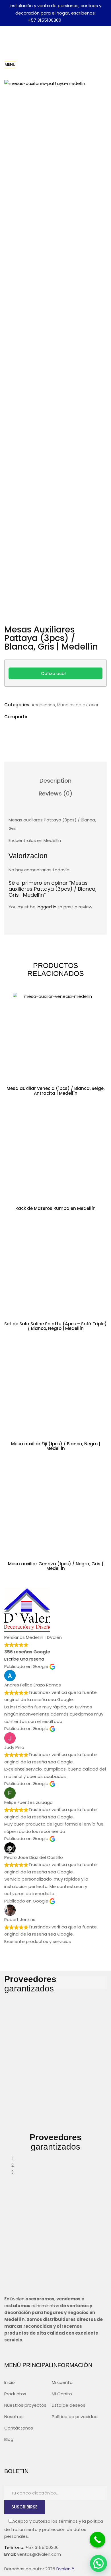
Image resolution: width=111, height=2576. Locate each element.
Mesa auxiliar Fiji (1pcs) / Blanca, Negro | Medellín (56, 1446)
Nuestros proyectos (25, 2405)
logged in (47, 907)
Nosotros (14, 2417)
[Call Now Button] (97, 2540)
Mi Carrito (62, 2394)
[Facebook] (9, 728)
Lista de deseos (69, 2405)
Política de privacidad (75, 2417)
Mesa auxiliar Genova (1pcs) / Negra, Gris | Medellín (55, 1566)
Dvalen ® (65, 2569)
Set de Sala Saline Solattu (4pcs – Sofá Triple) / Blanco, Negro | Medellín (55, 1326)
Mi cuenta (62, 2382)
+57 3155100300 (45, 20)
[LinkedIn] (38, 728)
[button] (98, 2563)
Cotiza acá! (54, 673)
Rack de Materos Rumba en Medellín (55, 1208)
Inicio (10, 2382)
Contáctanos (19, 2428)
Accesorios (43, 705)
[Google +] (54, 728)
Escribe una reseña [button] (24, 1659)
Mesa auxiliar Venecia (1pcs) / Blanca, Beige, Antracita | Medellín (55, 1091)
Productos (15, 2394)
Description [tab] (55, 781)
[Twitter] (21, 728)
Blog (9, 2439)
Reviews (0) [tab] (56, 793)
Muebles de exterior (78, 705)
